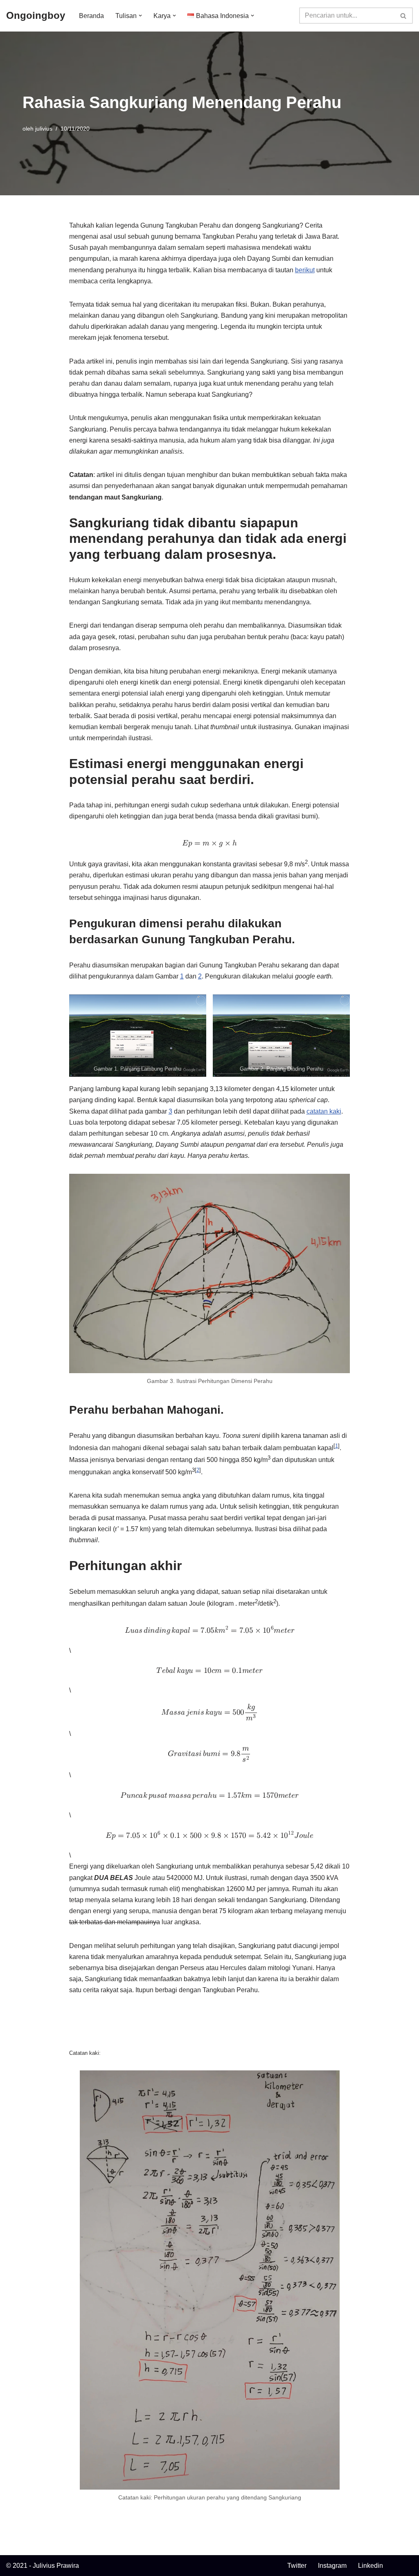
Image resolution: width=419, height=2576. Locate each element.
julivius (44, 129)
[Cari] (404, 16)
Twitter (297, 2566)
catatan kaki (324, 1111)
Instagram (332, 2566)
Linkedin (371, 2566)
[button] (140, 16)
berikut (305, 270)
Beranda (91, 16)
